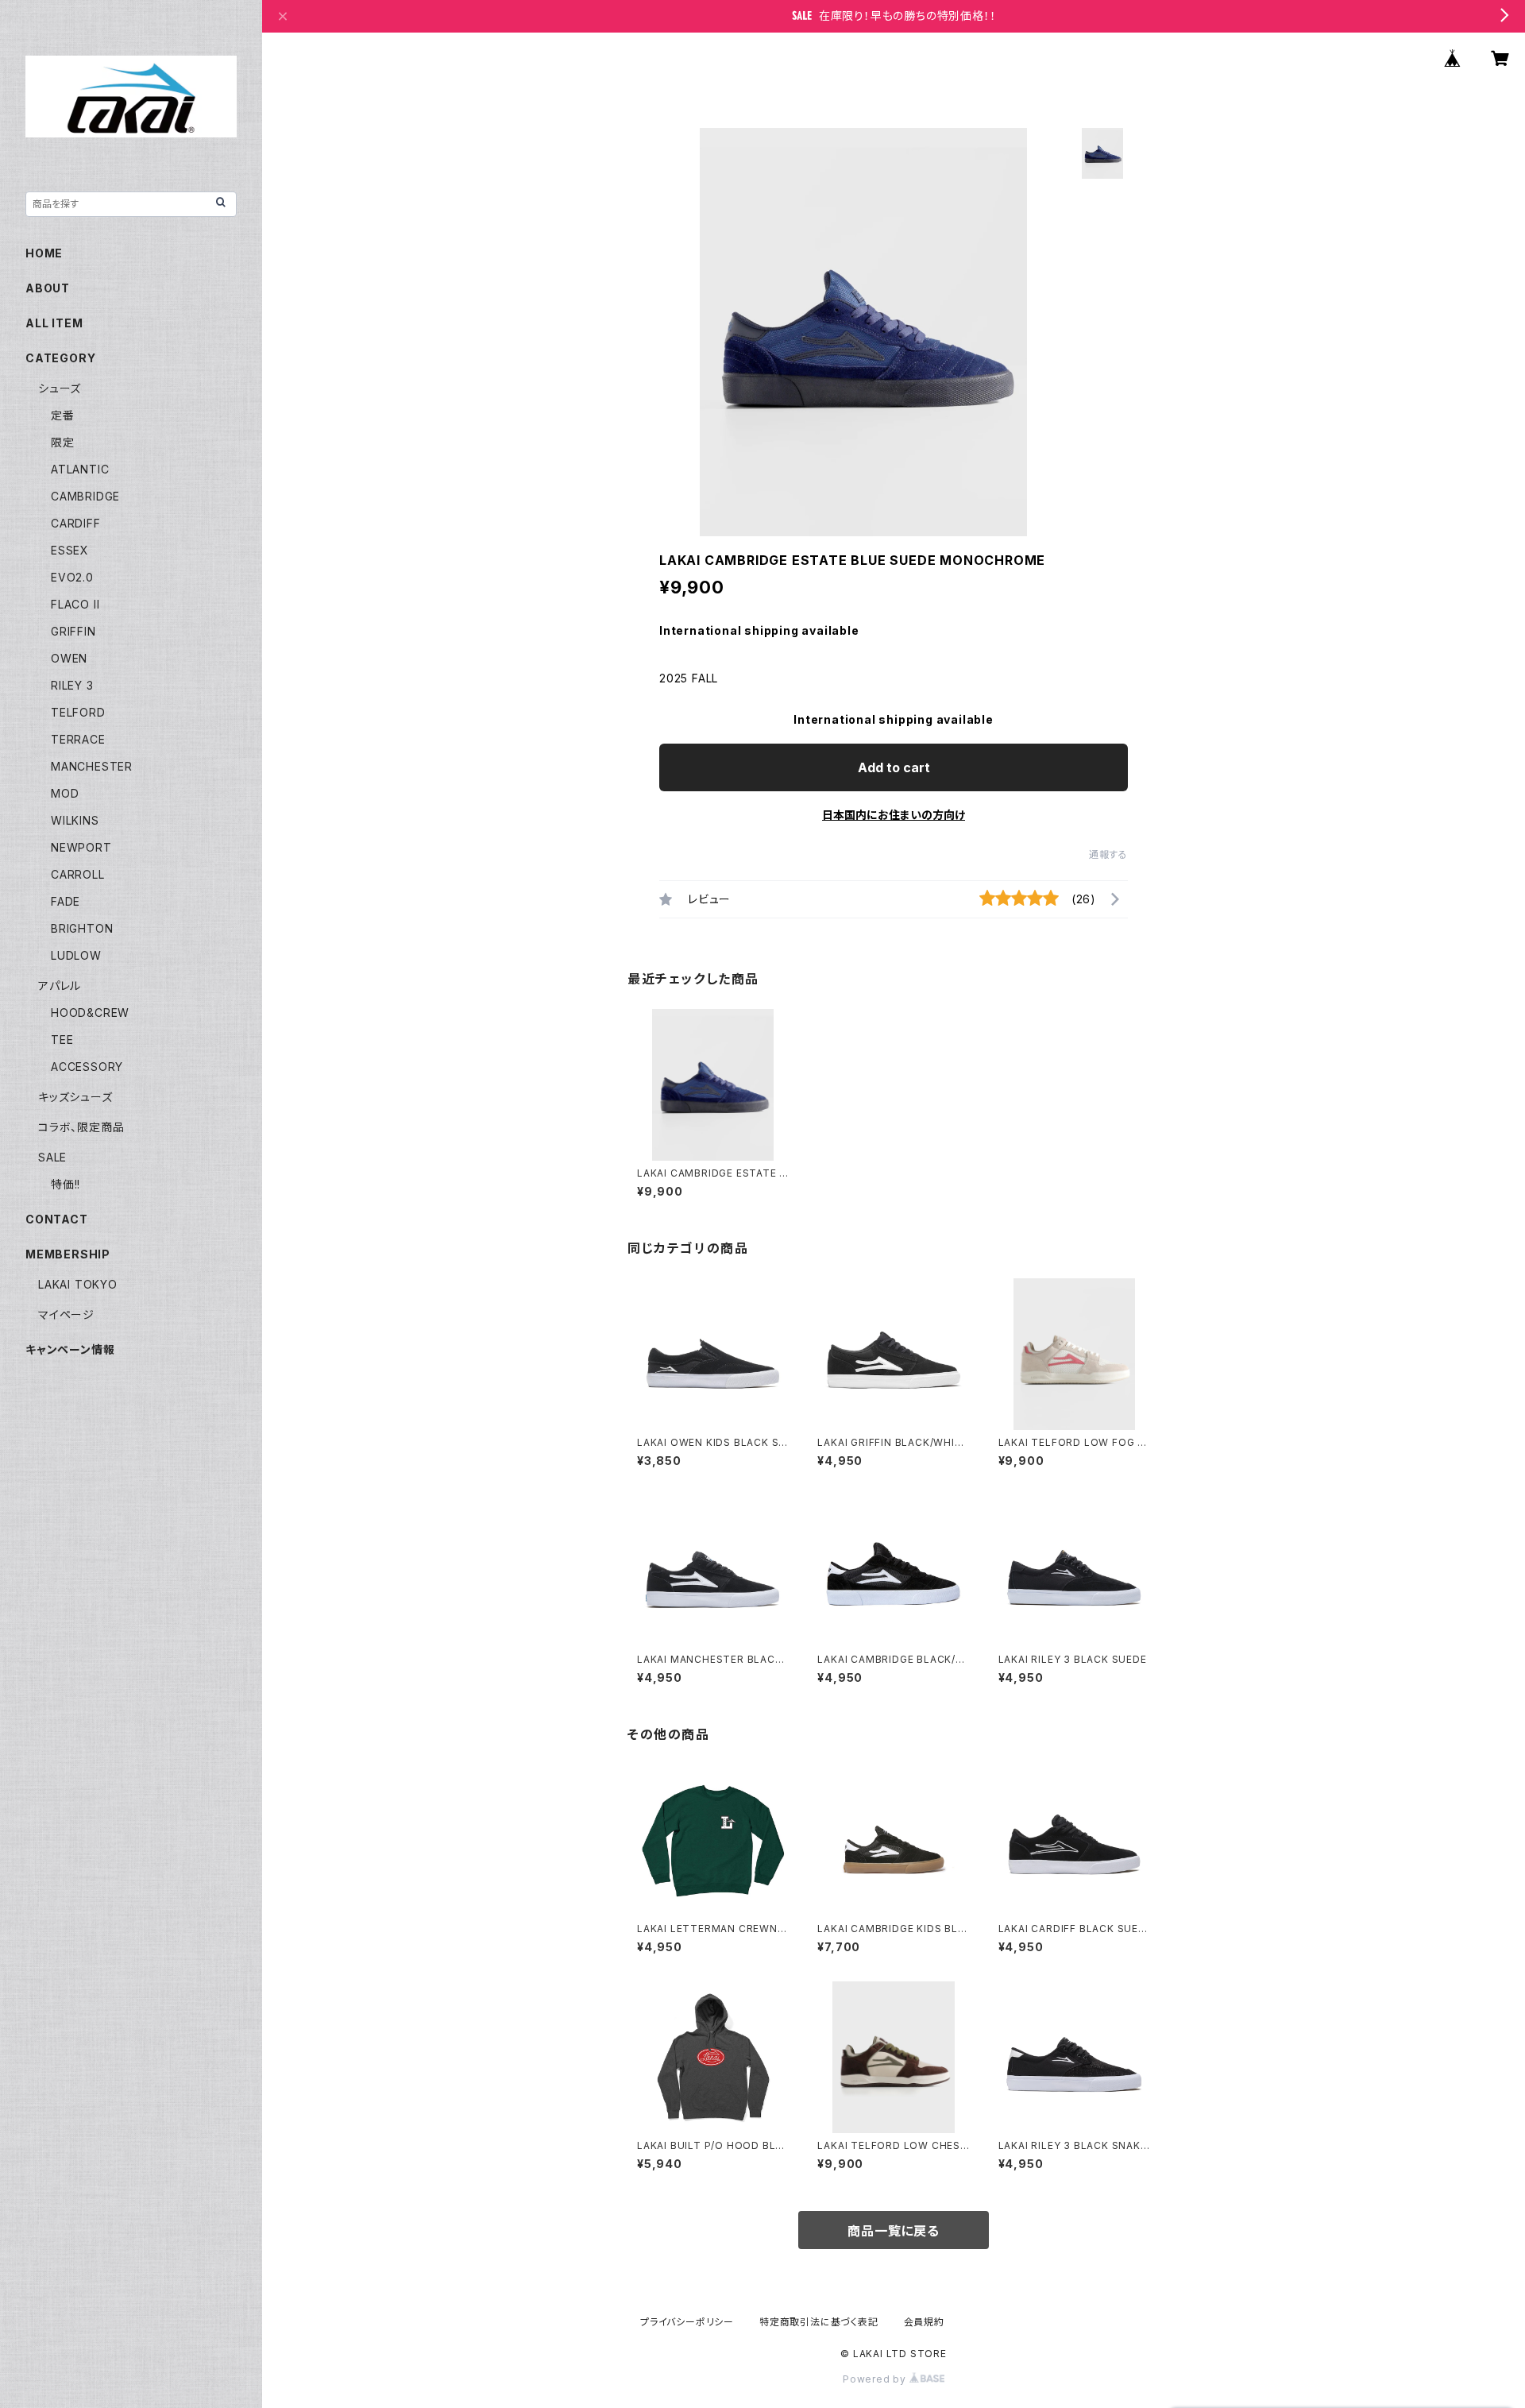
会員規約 (924, 2322)
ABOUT (48, 288)
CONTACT (57, 1219)
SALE (52, 1157)
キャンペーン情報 (70, 1349)
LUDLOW (76, 955)
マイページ (66, 1314)
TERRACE (78, 739)
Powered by (876, 2379)
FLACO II (75, 604)
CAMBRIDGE (85, 496)
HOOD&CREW (90, 1013)
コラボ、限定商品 (81, 1127)
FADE (66, 901)
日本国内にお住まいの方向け (894, 815)
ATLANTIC (80, 469)
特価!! (66, 1184)
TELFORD (78, 712)
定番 (63, 415)
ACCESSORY (87, 1067)
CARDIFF (76, 523)
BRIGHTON (82, 928)
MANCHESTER (92, 766)
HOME (44, 253)
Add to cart (894, 767)
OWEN (69, 658)
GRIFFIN (73, 631)
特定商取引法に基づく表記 (819, 2322)
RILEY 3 (72, 685)
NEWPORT (81, 847)
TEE (62, 1040)
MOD (65, 793)
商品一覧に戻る (894, 2231)
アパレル (60, 986)
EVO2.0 (72, 577)
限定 (63, 442)
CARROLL (78, 874)
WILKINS (75, 820)
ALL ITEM (54, 323)
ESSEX (70, 550)
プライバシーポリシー (687, 2322)
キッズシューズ (75, 1097)
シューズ (60, 388)
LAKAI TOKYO (78, 1284)
